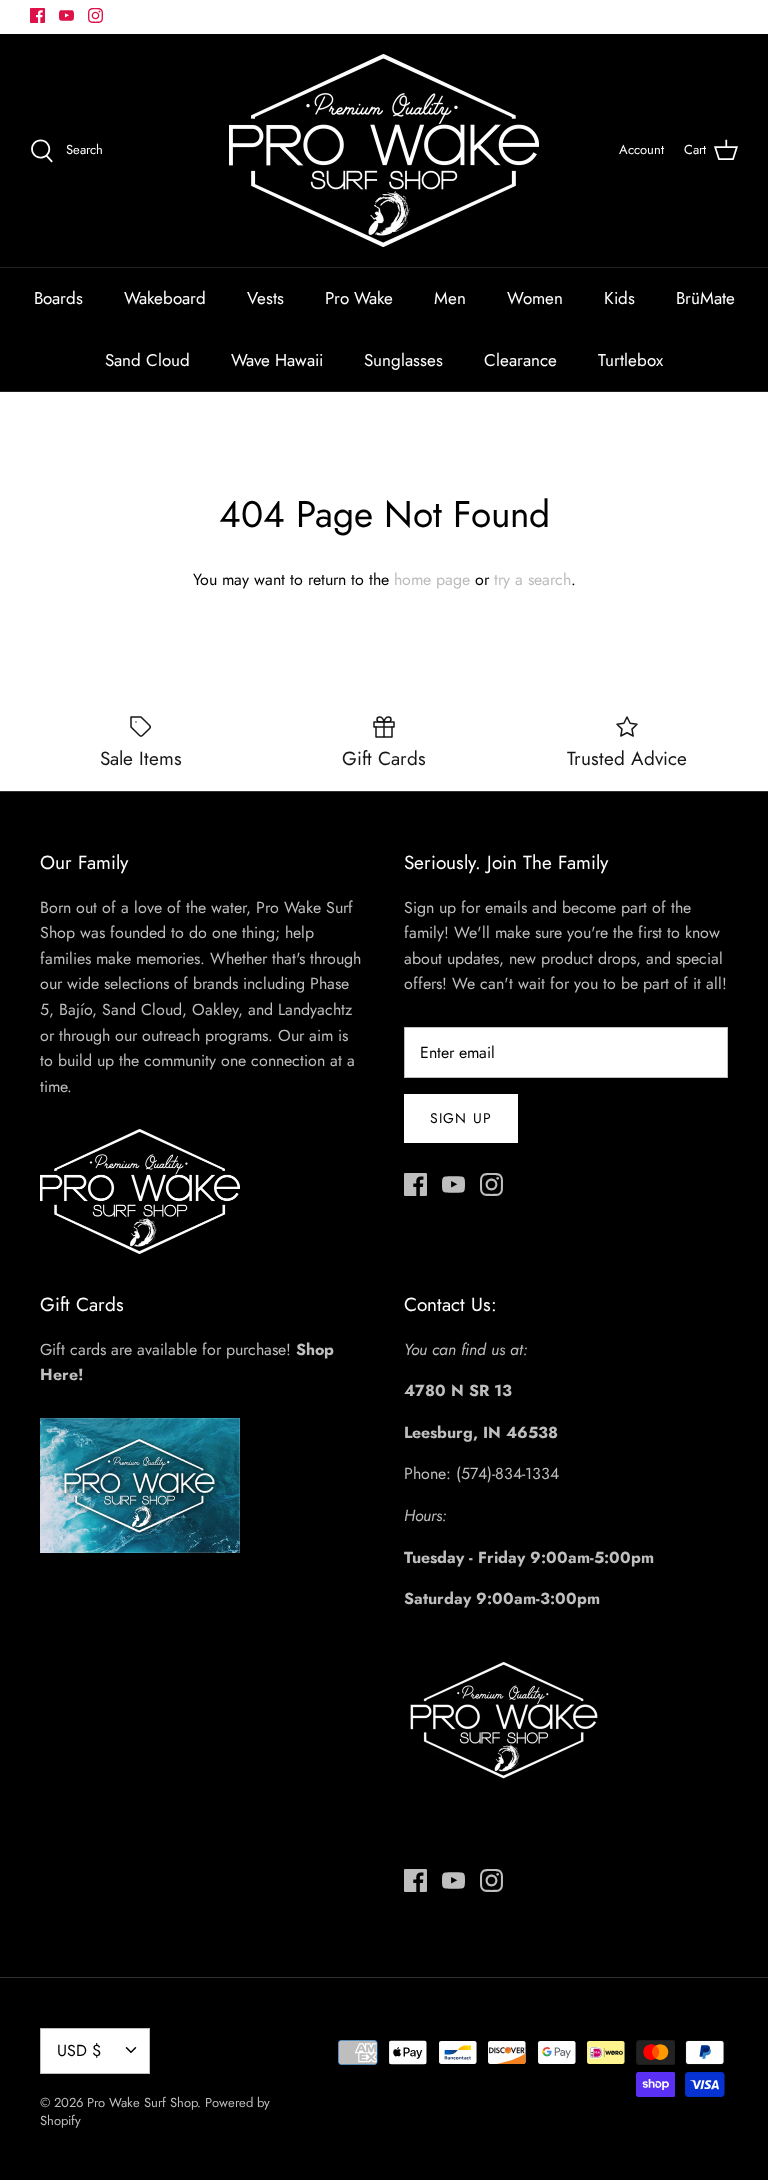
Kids (619, 298)
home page (432, 579)
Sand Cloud (147, 360)
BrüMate (705, 298)
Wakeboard (165, 298)
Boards (58, 298)
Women (535, 298)
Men (450, 298)
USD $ (79, 2050)
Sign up (461, 1118)
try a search (532, 579)
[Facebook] (37, 15)
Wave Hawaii (277, 360)
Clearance (520, 360)
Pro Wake (359, 298)
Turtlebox (630, 360)
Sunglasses (403, 360)
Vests (265, 298)
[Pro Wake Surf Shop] (384, 150)
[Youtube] (66, 15)
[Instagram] (95, 15)
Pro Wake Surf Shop (142, 2102)
